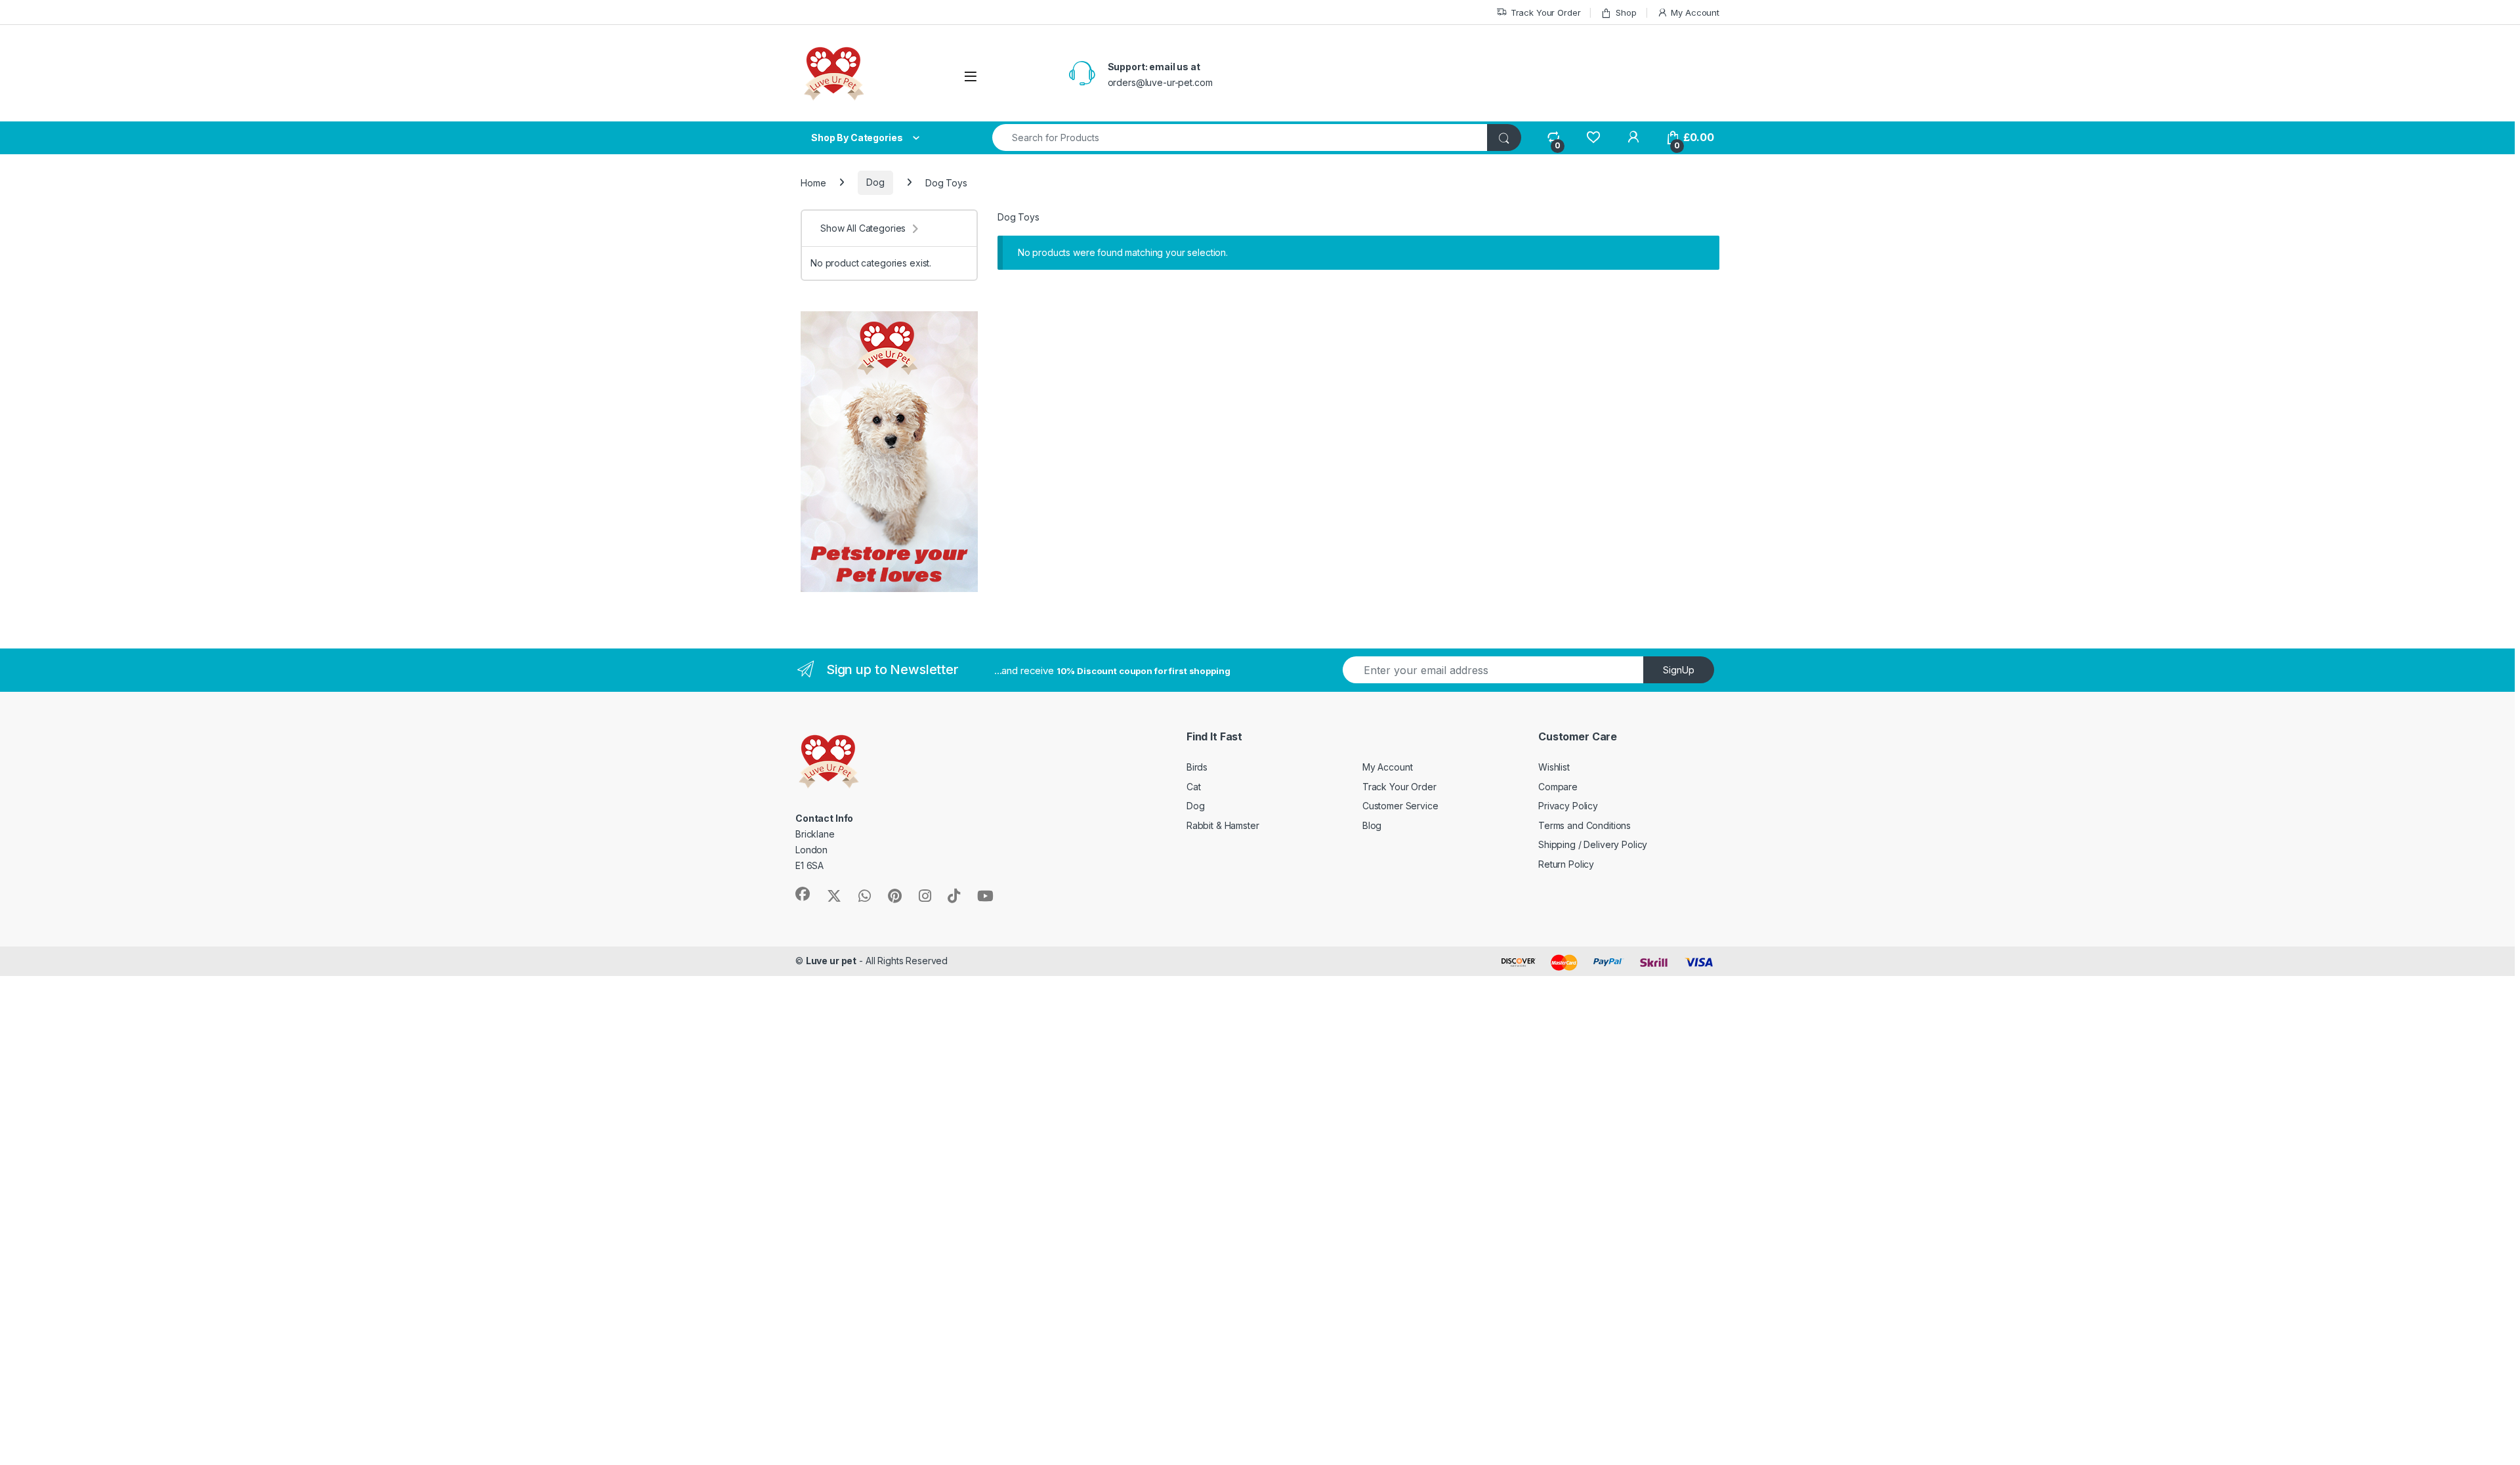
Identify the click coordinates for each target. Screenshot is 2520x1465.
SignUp (1679, 670)
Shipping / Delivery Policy (1593, 844)
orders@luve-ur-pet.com (1160, 82)
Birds (1197, 767)
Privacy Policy (1568, 806)
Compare (1558, 787)
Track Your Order (1546, 12)
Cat (1194, 787)
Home (813, 182)
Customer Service (1400, 806)
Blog (1372, 825)
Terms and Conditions (1585, 825)
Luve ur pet (831, 961)
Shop (1626, 12)
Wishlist (1554, 767)
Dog (875, 182)
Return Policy (1566, 864)
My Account (1695, 12)
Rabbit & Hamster (1223, 825)
